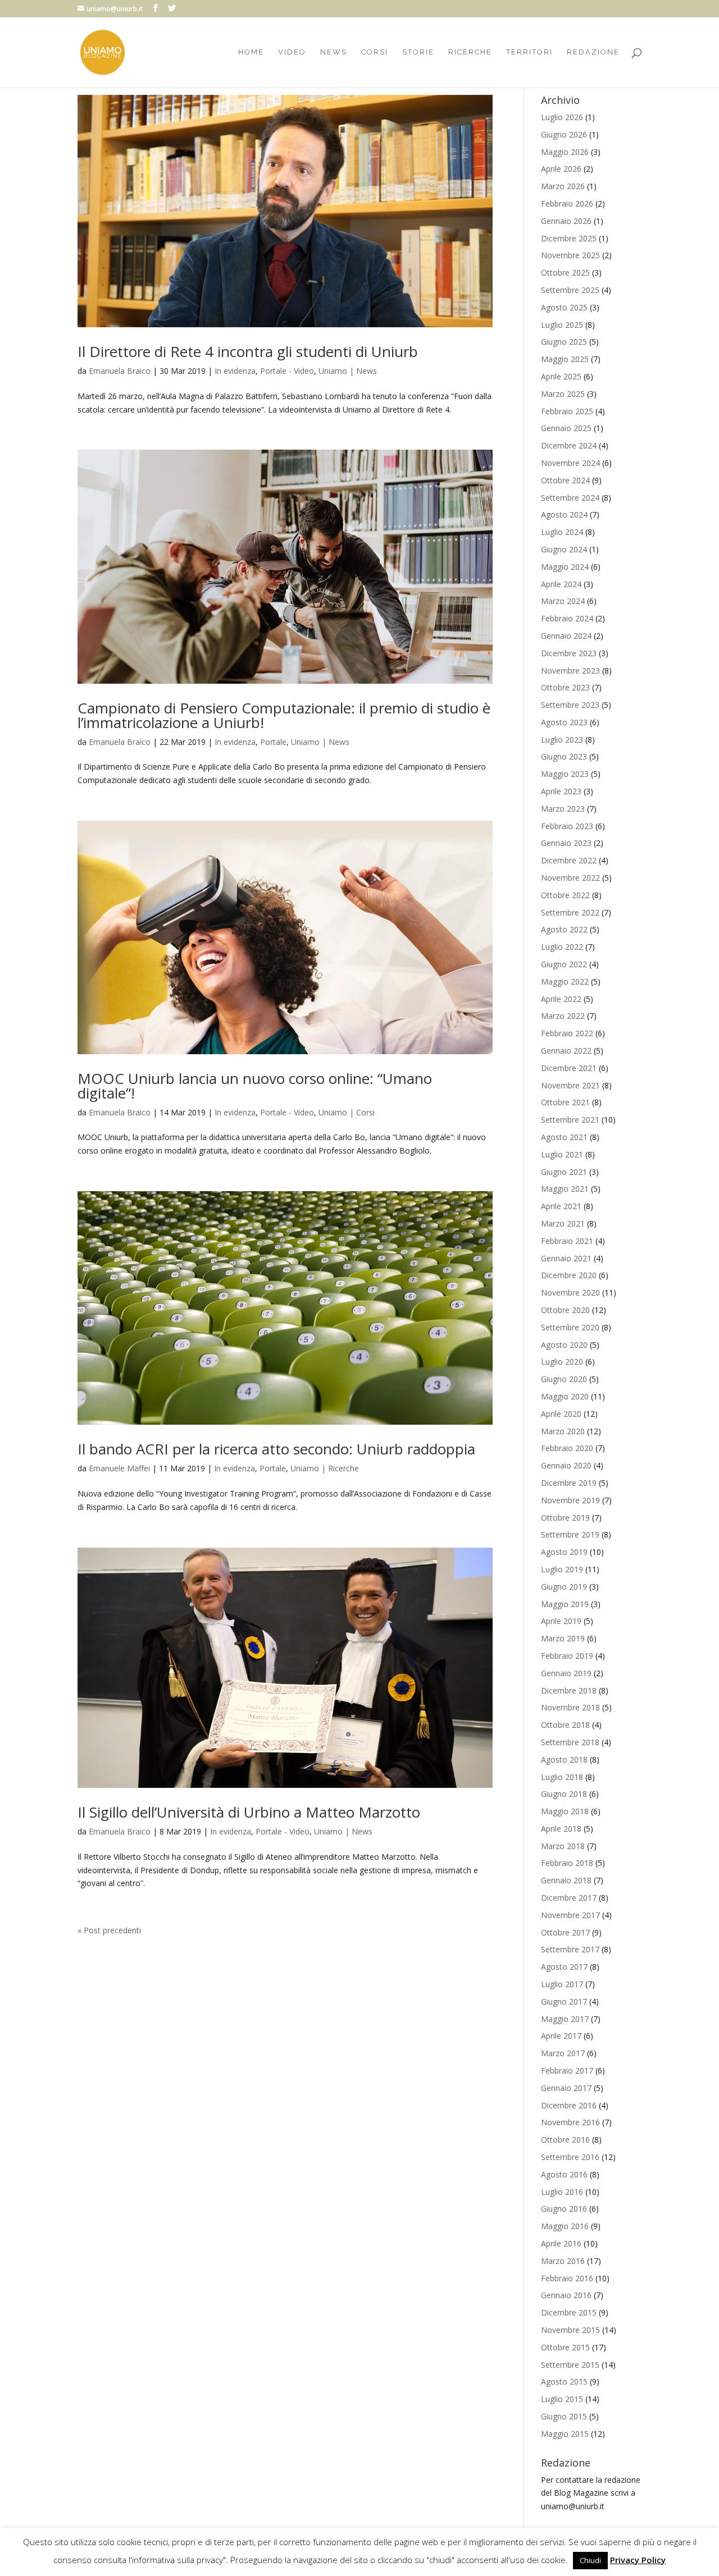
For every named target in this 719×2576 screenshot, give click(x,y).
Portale (273, 742)
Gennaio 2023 (566, 843)
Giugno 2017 (564, 2001)
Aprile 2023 (561, 791)
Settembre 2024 (570, 498)
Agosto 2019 (564, 1552)
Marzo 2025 (563, 394)
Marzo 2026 (563, 186)
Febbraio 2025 (567, 411)
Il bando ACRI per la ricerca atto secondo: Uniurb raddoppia (276, 1449)
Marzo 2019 (563, 1638)
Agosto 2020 (564, 1345)
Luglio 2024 (562, 532)
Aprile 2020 (561, 1414)
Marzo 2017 (563, 2053)
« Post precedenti (109, 1930)
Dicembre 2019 (569, 1483)
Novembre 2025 (570, 255)
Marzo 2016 (563, 2261)
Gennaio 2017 (566, 2088)
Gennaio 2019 (566, 1673)
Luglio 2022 (562, 947)
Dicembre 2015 (569, 2312)
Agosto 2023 (564, 722)
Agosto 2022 (564, 929)
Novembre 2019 (570, 1500)
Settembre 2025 (570, 290)
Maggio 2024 (565, 567)
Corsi (375, 52)
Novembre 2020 (570, 1292)
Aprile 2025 (561, 376)
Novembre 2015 (570, 2330)
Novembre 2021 (570, 1085)
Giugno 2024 (564, 549)
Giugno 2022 (564, 964)
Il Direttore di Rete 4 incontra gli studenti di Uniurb (248, 351)
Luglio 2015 (562, 2399)
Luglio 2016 (562, 2192)
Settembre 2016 (570, 2157)
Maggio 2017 (565, 2019)
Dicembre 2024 (569, 445)
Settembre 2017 (570, 1949)
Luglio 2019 (562, 1569)
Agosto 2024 (564, 514)
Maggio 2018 (565, 1811)
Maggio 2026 (565, 152)
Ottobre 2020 (565, 1310)
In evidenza (235, 371)
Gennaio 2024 (566, 636)
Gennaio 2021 (566, 1258)
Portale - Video (287, 371)
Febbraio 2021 (567, 1241)
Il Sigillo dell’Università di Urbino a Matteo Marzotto (249, 1812)
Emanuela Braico (120, 371)
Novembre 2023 (570, 671)
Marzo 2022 (563, 1016)
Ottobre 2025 (565, 273)
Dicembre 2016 (569, 2105)
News (334, 52)
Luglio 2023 (562, 740)
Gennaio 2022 (566, 1051)
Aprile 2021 (561, 1206)
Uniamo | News (348, 371)
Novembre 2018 (570, 1707)
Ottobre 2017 (565, 1932)
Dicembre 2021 (569, 1068)
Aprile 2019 (561, 1621)
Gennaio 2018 (566, 1880)
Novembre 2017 (570, 1915)
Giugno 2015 (564, 2416)
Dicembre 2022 (569, 860)
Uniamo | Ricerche (325, 1468)
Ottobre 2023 (565, 687)
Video (292, 52)
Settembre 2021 (570, 1120)
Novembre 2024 (570, 463)
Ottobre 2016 (565, 2140)
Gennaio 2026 (566, 221)
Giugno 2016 (564, 2209)
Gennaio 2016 (566, 2295)
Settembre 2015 (570, 2365)
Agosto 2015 (564, 2381)
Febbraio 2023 (567, 826)
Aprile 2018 (561, 1829)
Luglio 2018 (562, 1777)
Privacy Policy (638, 2560)
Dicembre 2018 (569, 1690)
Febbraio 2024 (567, 618)
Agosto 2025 (564, 307)
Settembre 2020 (570, 1327)
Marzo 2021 (563, 1223)
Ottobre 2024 (565, 480)
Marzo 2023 (563, 809)
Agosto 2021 (564, 1137)
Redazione (593, 52)
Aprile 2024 (561, 584)
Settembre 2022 (570, 912)
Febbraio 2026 (567, 203)
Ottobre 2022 (565, 895)
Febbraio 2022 (567, 1033)
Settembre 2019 (570, 1534)
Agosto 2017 (564, 1967)
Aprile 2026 (561, 169)
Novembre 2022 (570, 878)
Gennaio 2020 (566, 1465)
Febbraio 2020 (567, 1448)
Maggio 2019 (565, 1604)
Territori (529, 52)
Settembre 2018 (570, 1742)
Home (251, 52)
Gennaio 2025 (566, 428)
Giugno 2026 (564, 134)
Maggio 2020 (565, 1396)
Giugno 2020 (564, 1379)
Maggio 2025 (565, 359)
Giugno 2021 (564, 1172)
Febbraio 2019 (567, 1656)
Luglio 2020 (562, 1362)
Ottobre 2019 (565, 1518)
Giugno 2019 (564, 1587)
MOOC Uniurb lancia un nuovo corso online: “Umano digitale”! (255, 1086)
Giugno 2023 (564, 756)
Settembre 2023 (570, 705)
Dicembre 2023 (569, 653)
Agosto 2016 (564, 2174)
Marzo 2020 (563, 1431)
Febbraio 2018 (567, 1863)
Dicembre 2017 (569, 1898)
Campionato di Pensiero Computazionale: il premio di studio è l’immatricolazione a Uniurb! (284, 715)
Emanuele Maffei (119, 1468)
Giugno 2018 (564, 1794)
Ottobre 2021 (565, 1102)
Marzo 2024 (563, 601)
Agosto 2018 (564, 1760)
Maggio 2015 (565, 2434)
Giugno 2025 (564, 342)
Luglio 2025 (562, 325)
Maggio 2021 (565, 1189)
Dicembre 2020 (569, 1275)
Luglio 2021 (562, 1154)
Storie (418, 52)
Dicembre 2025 (569, 238)
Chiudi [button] (590, 2560)
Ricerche (470, 52)
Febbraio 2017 (567, 2071)
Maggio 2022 (565, 982)
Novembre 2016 (570, 2122)
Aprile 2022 (561, 999)
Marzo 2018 (563, 1846)
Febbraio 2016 (567, 2278)
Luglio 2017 (562, 1984)
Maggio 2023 (565, 774)
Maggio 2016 (565, 2226)
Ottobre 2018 (565, 1725)
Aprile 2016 (561, 2243)
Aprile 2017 (561, 2036)
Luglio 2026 (562, 117)
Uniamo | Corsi (347, 1112)
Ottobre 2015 (565, 2347)
